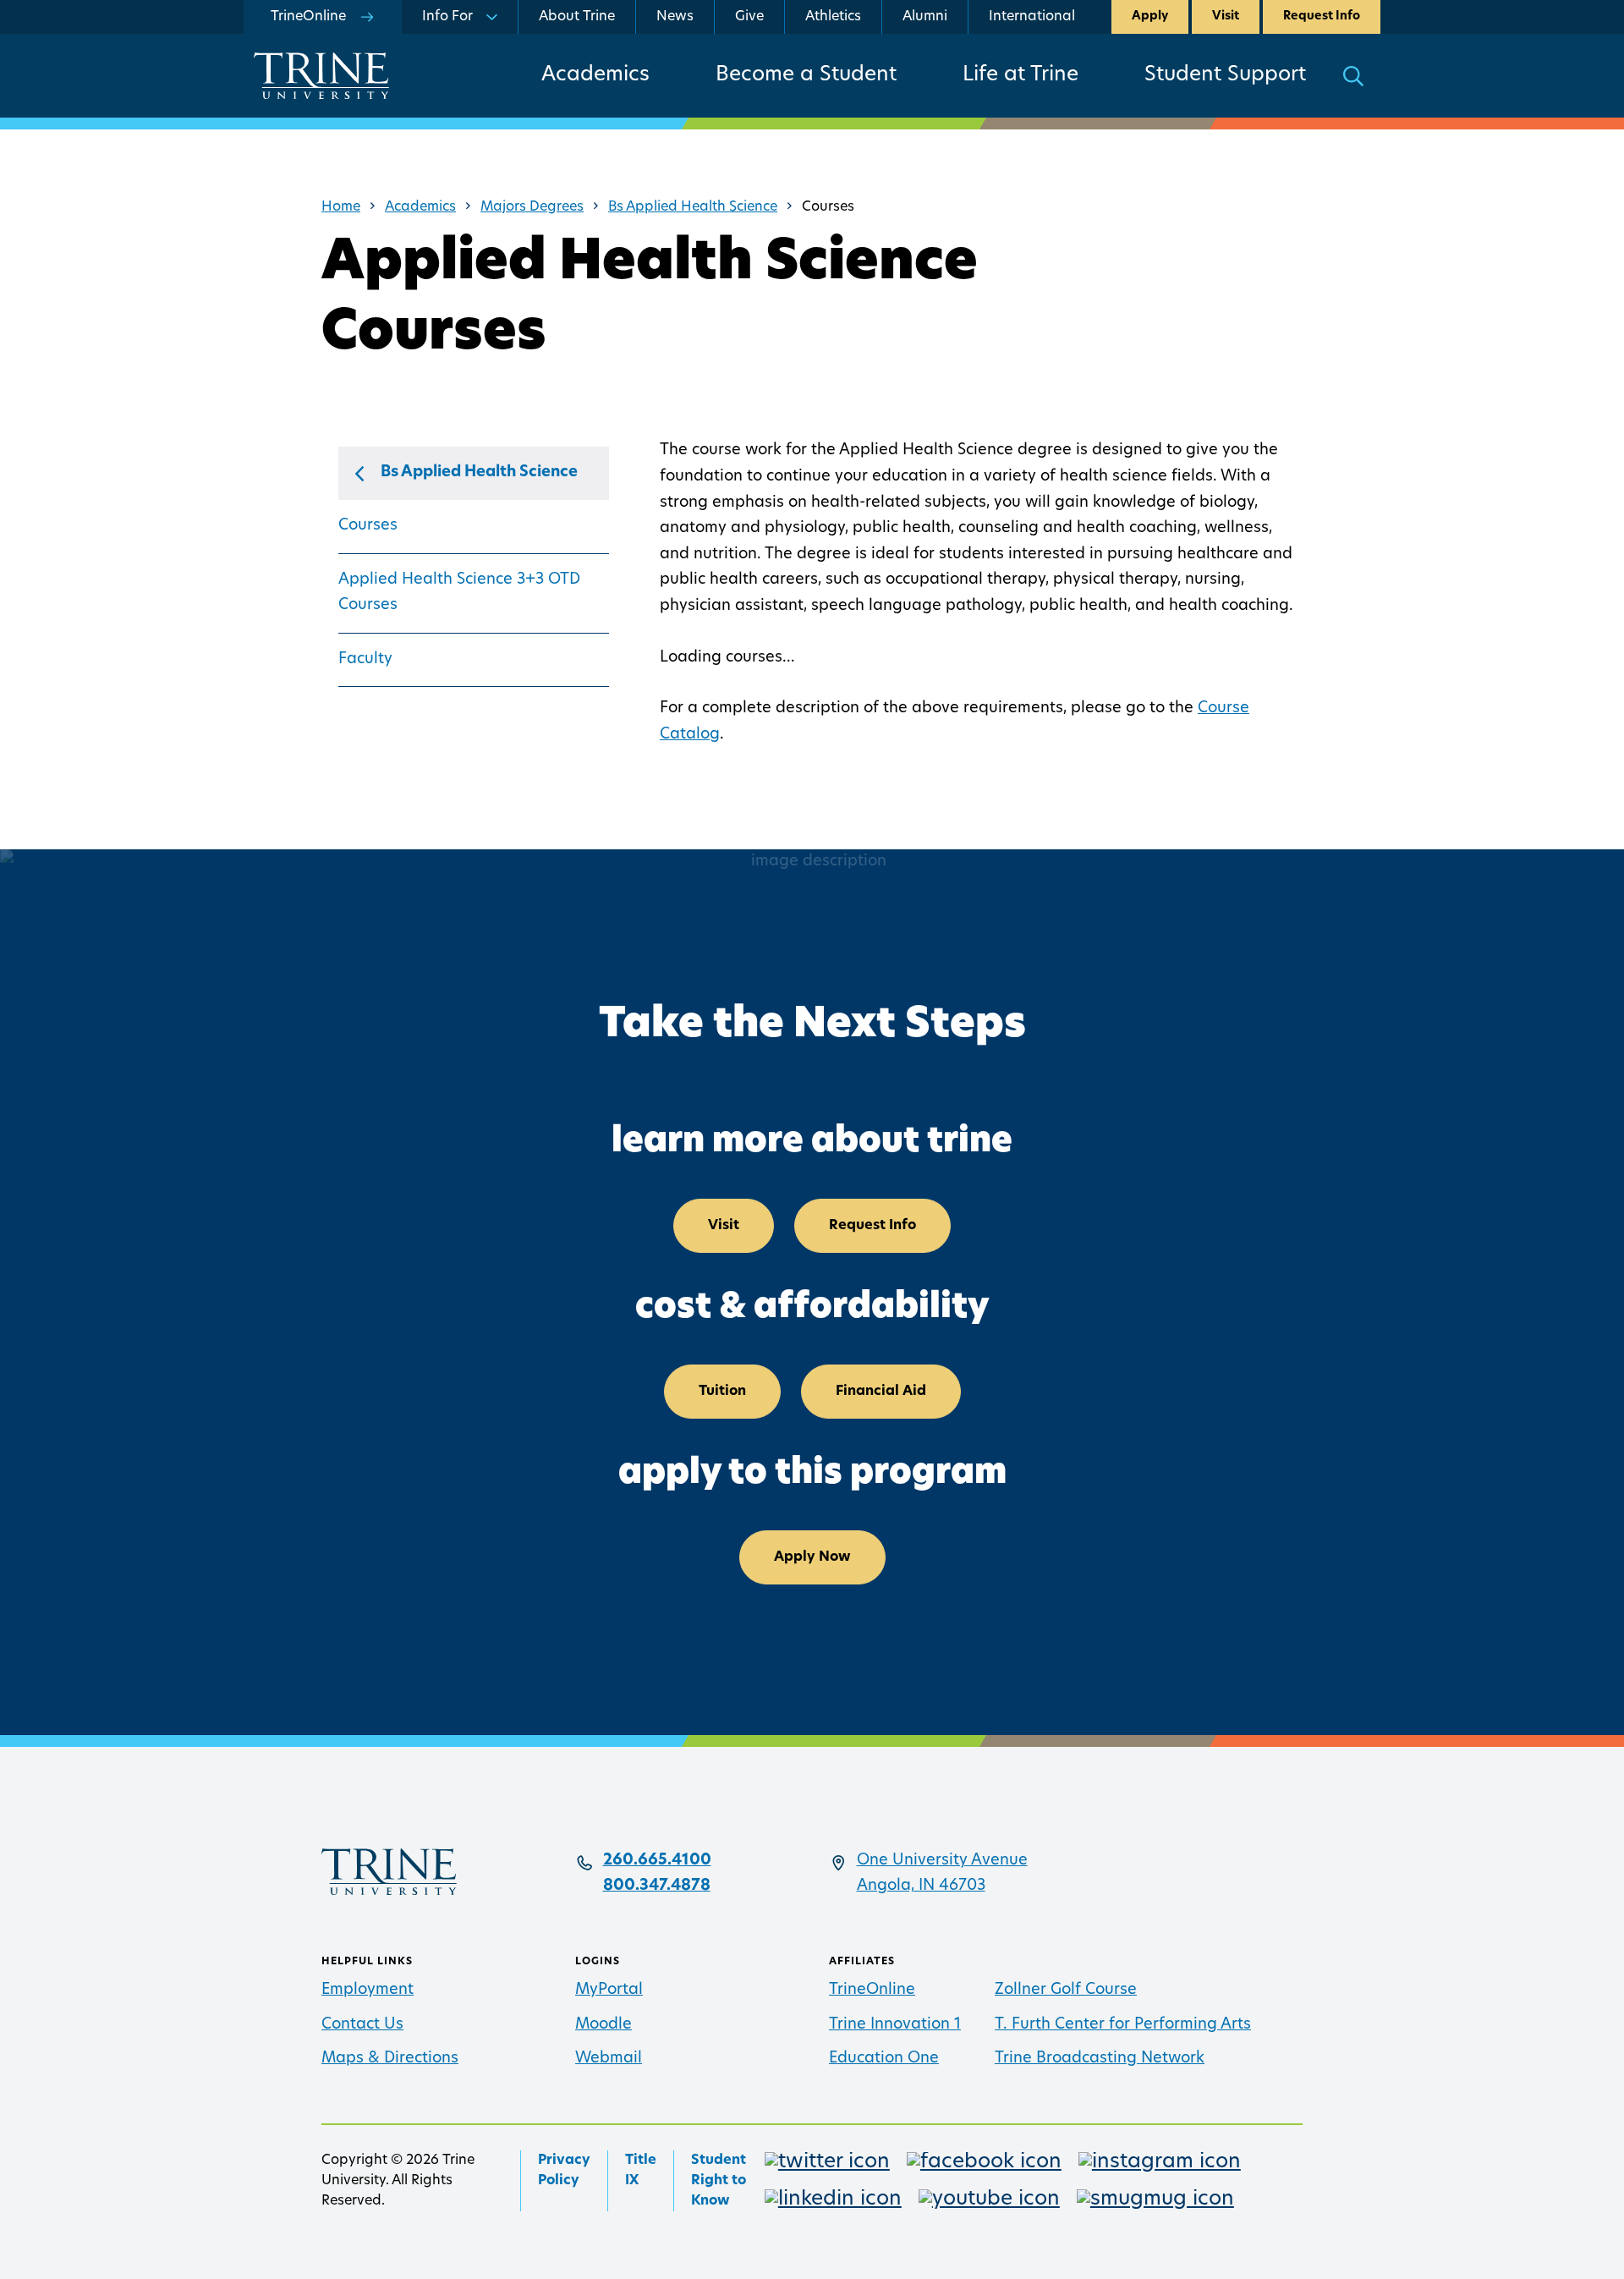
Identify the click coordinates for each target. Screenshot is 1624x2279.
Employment (368, 1991)
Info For (447, 17)
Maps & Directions (390, 2059)
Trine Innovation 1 (895, 2025)
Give (749, 17)
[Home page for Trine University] (321, 76)
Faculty (365, 660)
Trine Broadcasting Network (1100, 2059)
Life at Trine (1020, 75)
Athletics (833, 17)
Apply (1150, 16)
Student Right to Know (719, 2181)
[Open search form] (1353, 76)
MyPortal (609, 1991)
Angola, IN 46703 (921, 1886)
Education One (884, 2059)
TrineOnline (872, 1991)
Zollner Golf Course (1066, 1991)
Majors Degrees (532, 207)
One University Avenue (942, 1861)
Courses (368, 526)
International (1032, 17)
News (675, 17)
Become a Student (806, 75)
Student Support (1225, 75)
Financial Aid (881, 1392)
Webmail (609, 2059)
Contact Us (362, 2025)
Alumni (925, 17)
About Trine (577, 17)
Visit (1226, 16)
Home (341, 207)
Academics (595, 75)
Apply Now (812, 1557)
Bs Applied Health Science (693, 207)
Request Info (1322, 16)
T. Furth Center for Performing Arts (1123, 2025)
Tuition (722, 1392)
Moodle (604, 2025)
